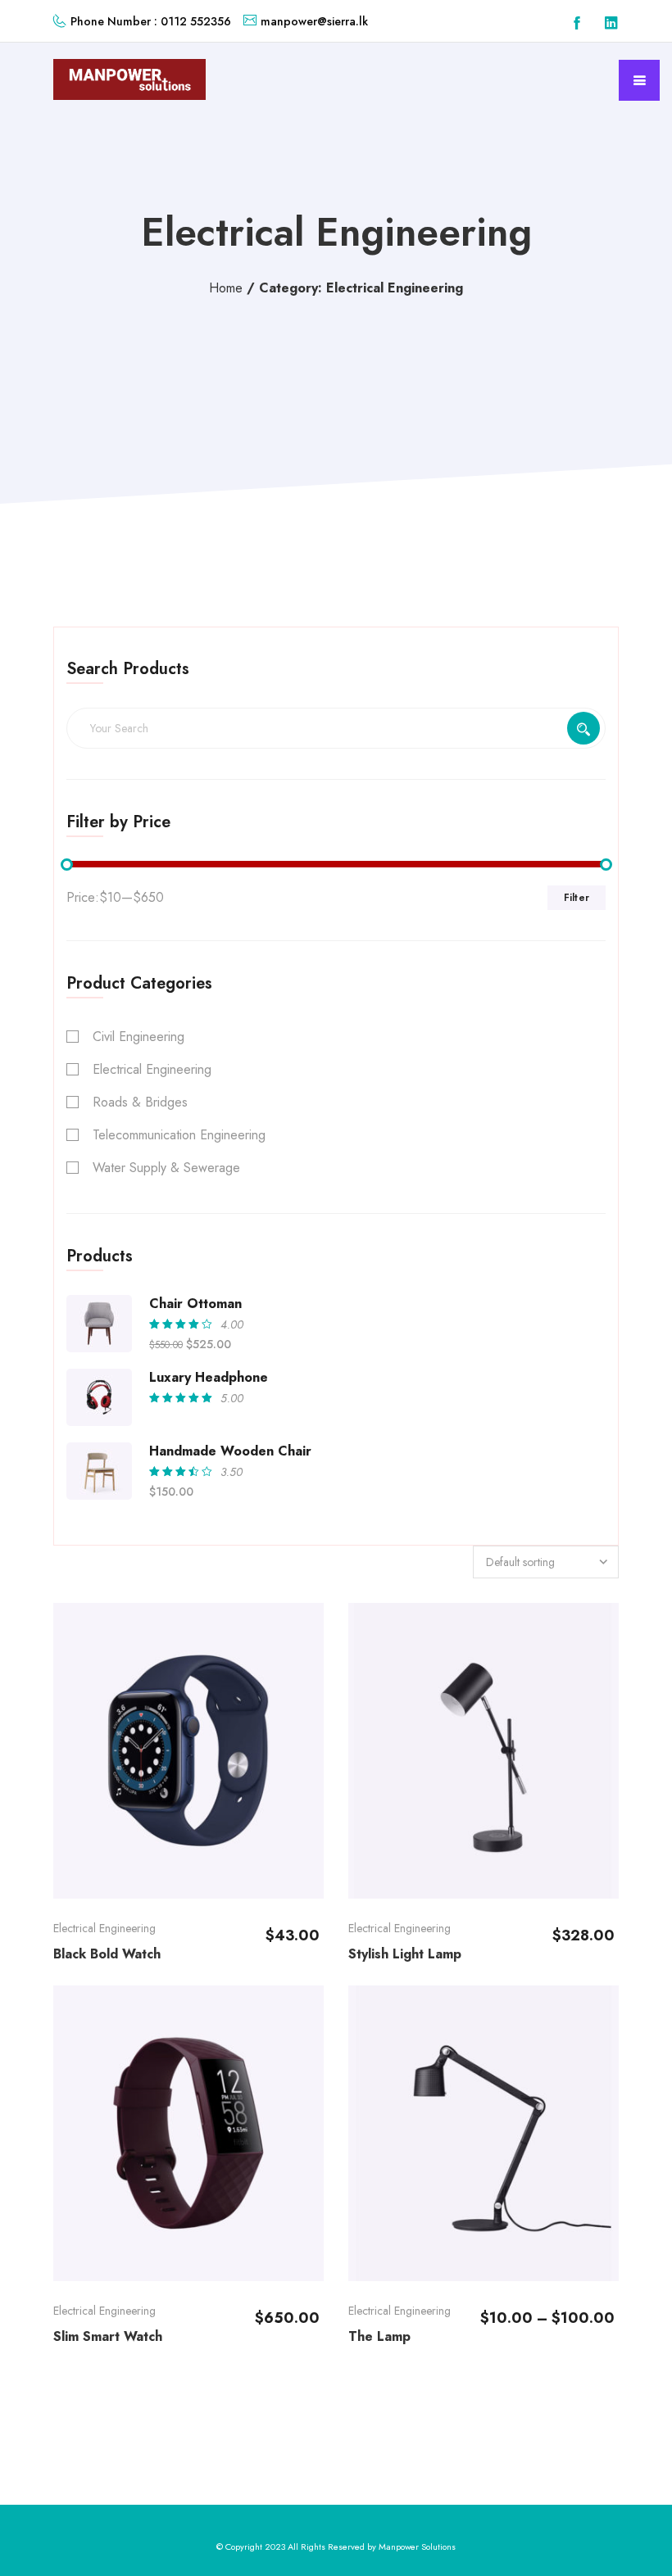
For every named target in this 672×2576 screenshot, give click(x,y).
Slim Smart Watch (108, 2336)
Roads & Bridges (140, 1102)
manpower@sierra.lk (314, 21)
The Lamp (379, 2336)
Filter (577, 898)
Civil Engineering (138, 1037)
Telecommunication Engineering (179, 1135)
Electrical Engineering (152, 1069)
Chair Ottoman (195, 1304)
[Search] (583, 728)
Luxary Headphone (209, 1377)
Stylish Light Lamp (405, 1954)
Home (226, 288)
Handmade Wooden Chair (230, 1451)
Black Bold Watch (107, 1954)
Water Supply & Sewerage (166, 1168)
